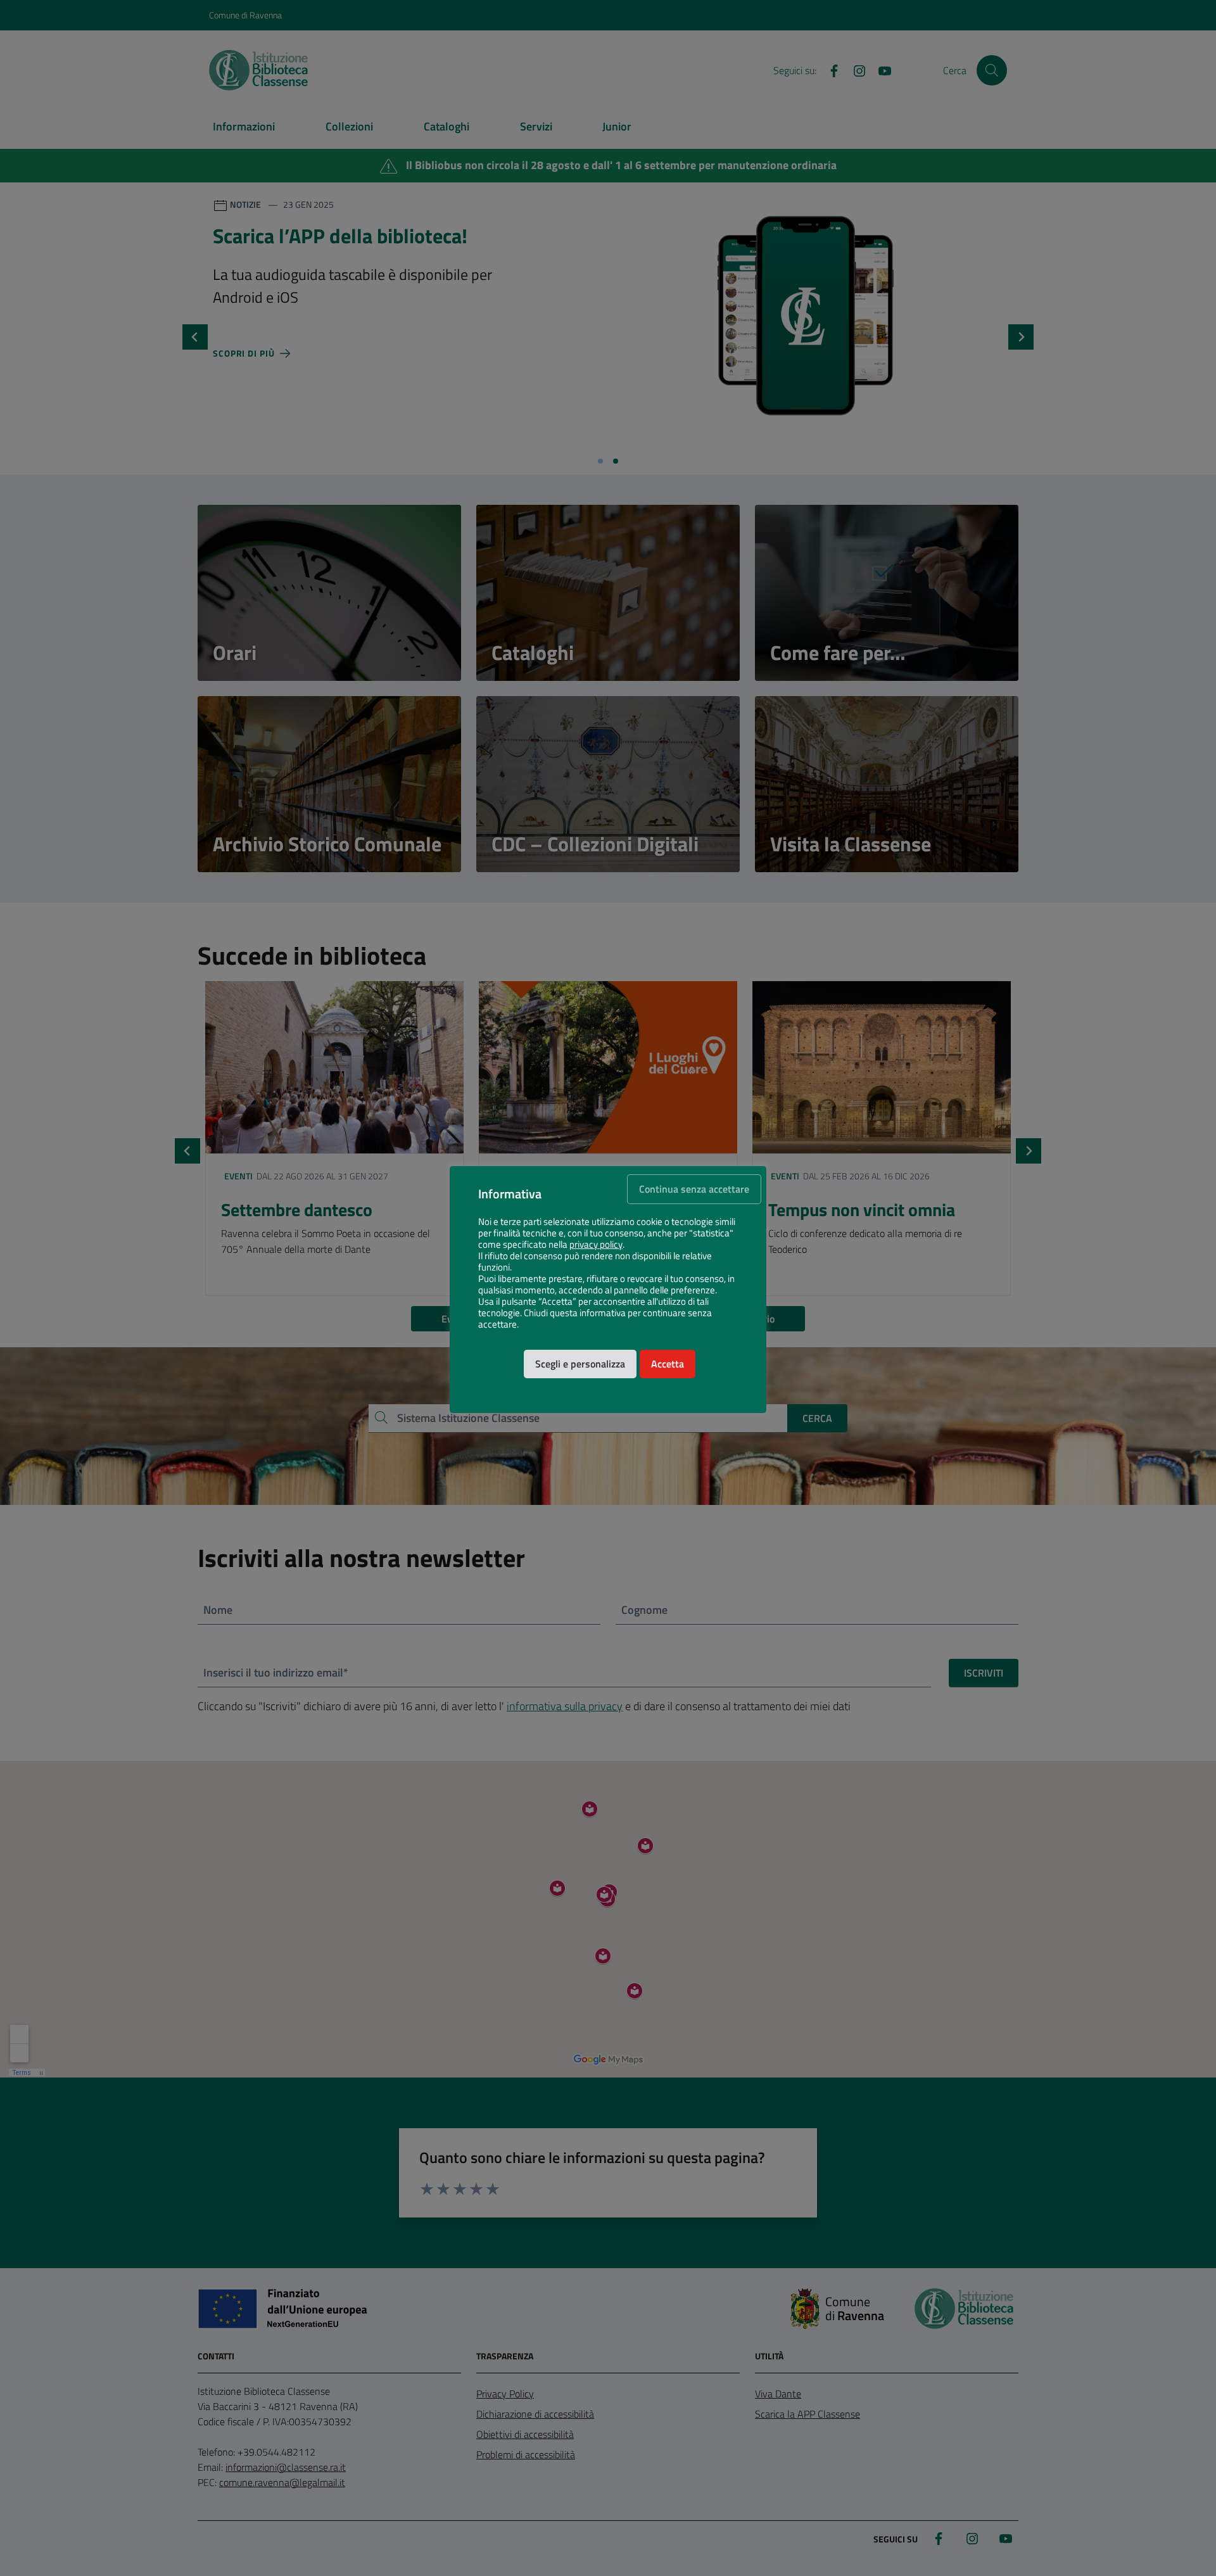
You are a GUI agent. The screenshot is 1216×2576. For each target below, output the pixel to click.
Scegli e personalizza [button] (580, 1364)
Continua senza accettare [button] (694, 1189)
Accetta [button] (668, 1364)
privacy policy (596, 1245)
